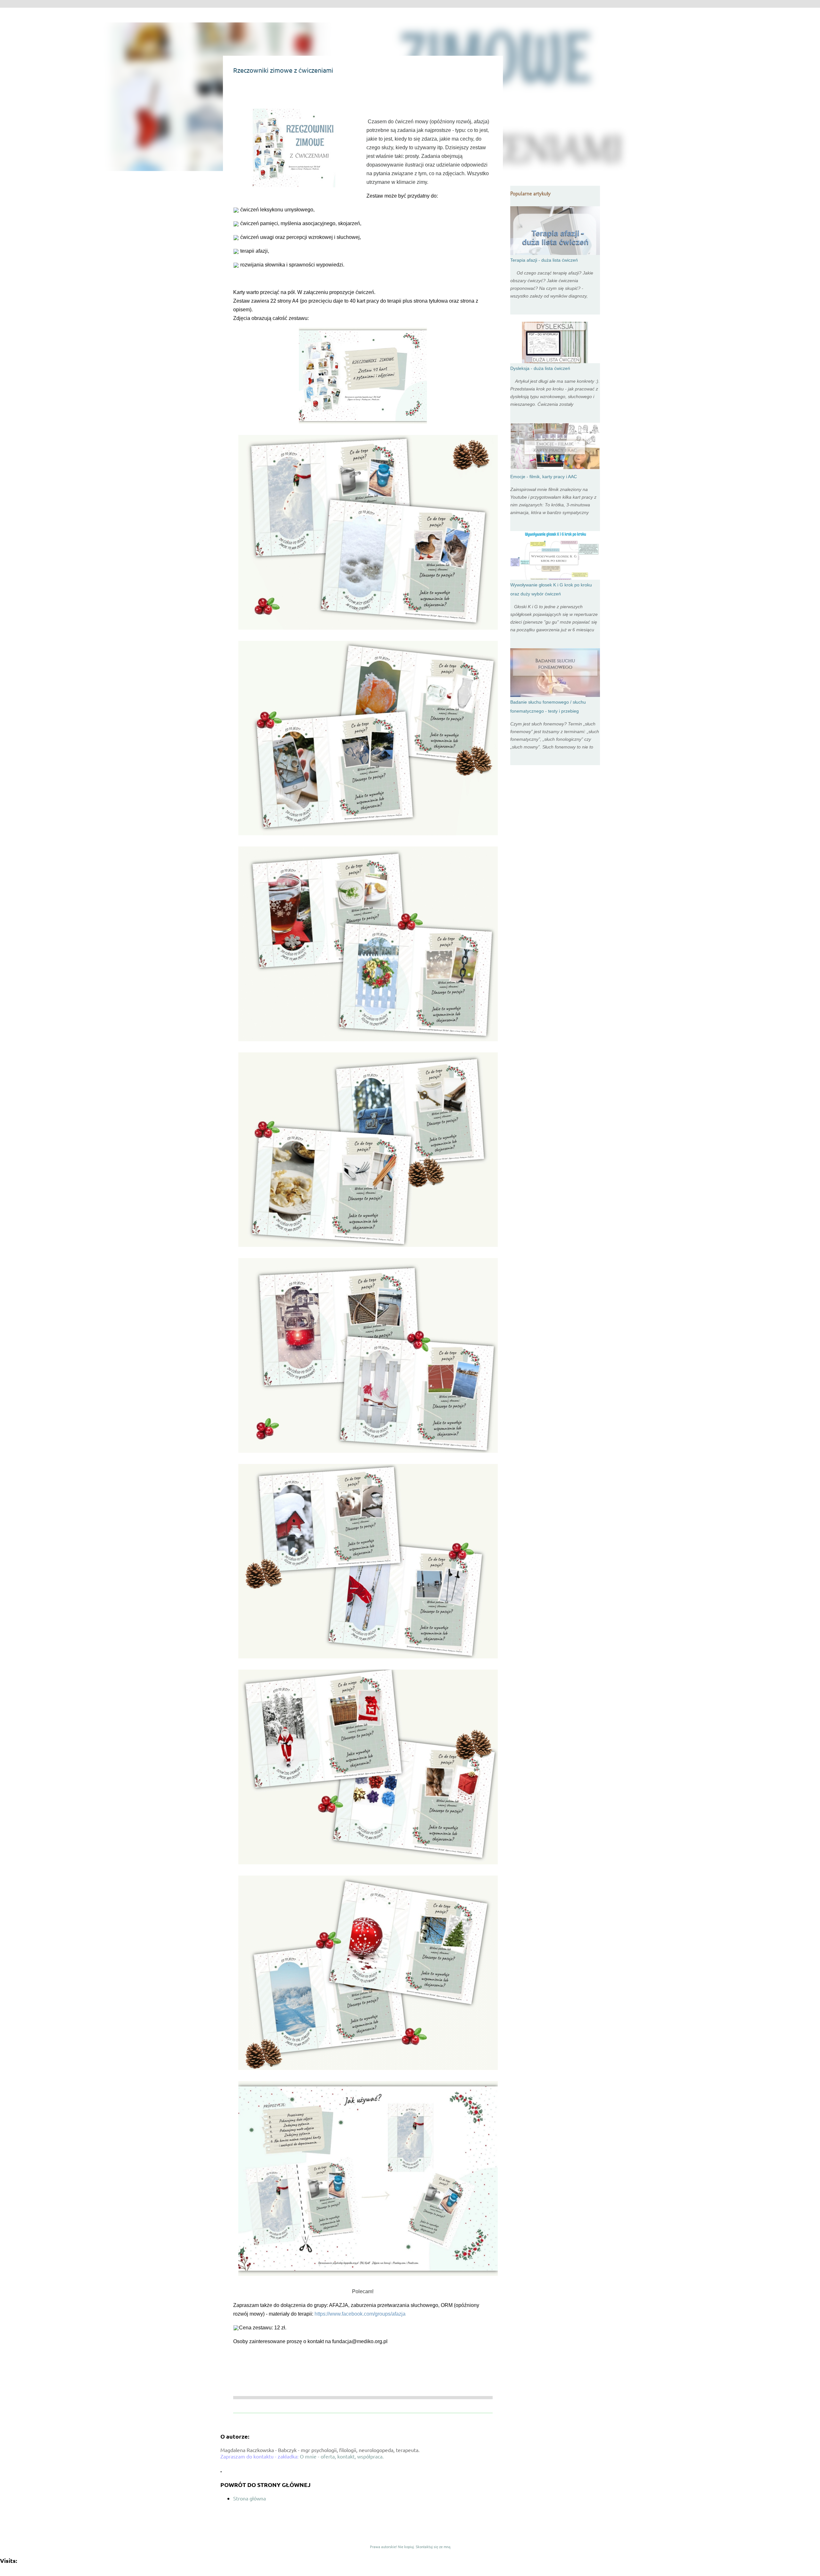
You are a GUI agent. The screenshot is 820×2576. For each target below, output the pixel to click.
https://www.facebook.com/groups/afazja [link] (360, 2314)
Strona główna (250, 2498)
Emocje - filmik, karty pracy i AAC (544, 477)
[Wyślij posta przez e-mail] (237, 2356)
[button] (237, 91)
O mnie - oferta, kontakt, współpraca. (342, 2456)
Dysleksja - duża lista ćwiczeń (540, 368)
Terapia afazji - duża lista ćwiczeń (544, 260)
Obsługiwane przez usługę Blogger (414, 2533)
